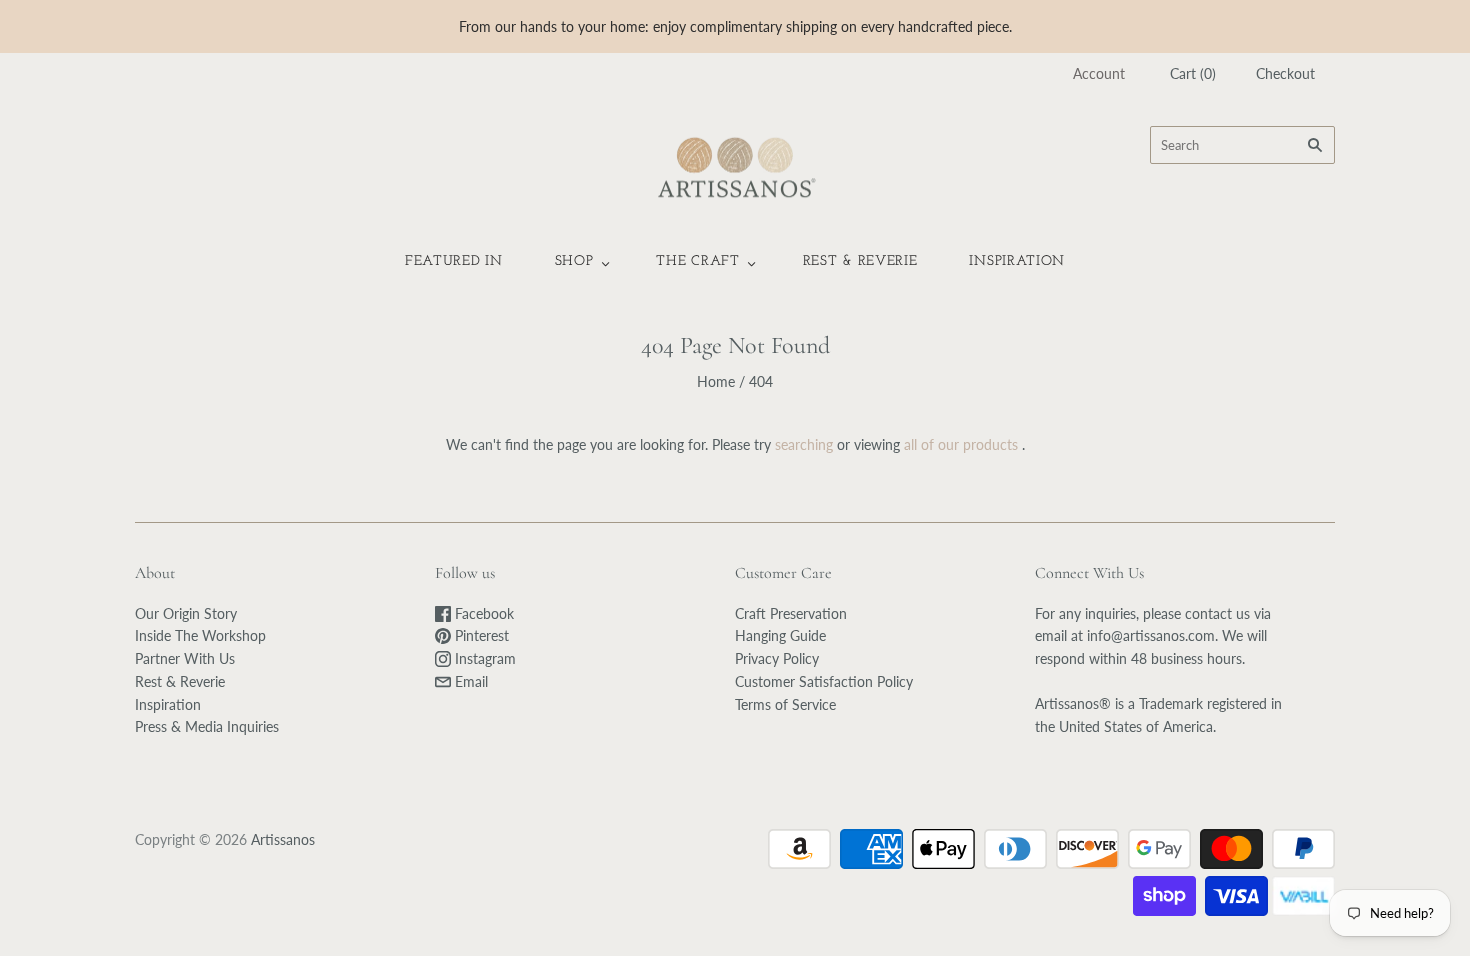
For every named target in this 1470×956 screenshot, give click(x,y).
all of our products (961, 444)
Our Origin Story (186, 613)
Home (716, 381)
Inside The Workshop (200, 635)
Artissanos (283, 839)
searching (804, 444)
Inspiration (1017, 261)
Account (1099, 73)
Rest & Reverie (860, 261)
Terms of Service (785, 704)
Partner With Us (185, 658)
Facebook (482, 613)
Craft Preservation (791, 613)
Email (469, 681)
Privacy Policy (777, 658)
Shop (574, 261)
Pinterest (480, 635)
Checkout (1285, 73)
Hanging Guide (780, 635)
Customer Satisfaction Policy (824, 681)
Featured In (454, 261)
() (1193, 73)
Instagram (483, 658)
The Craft (697, 261)
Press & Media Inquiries (207, 726)
